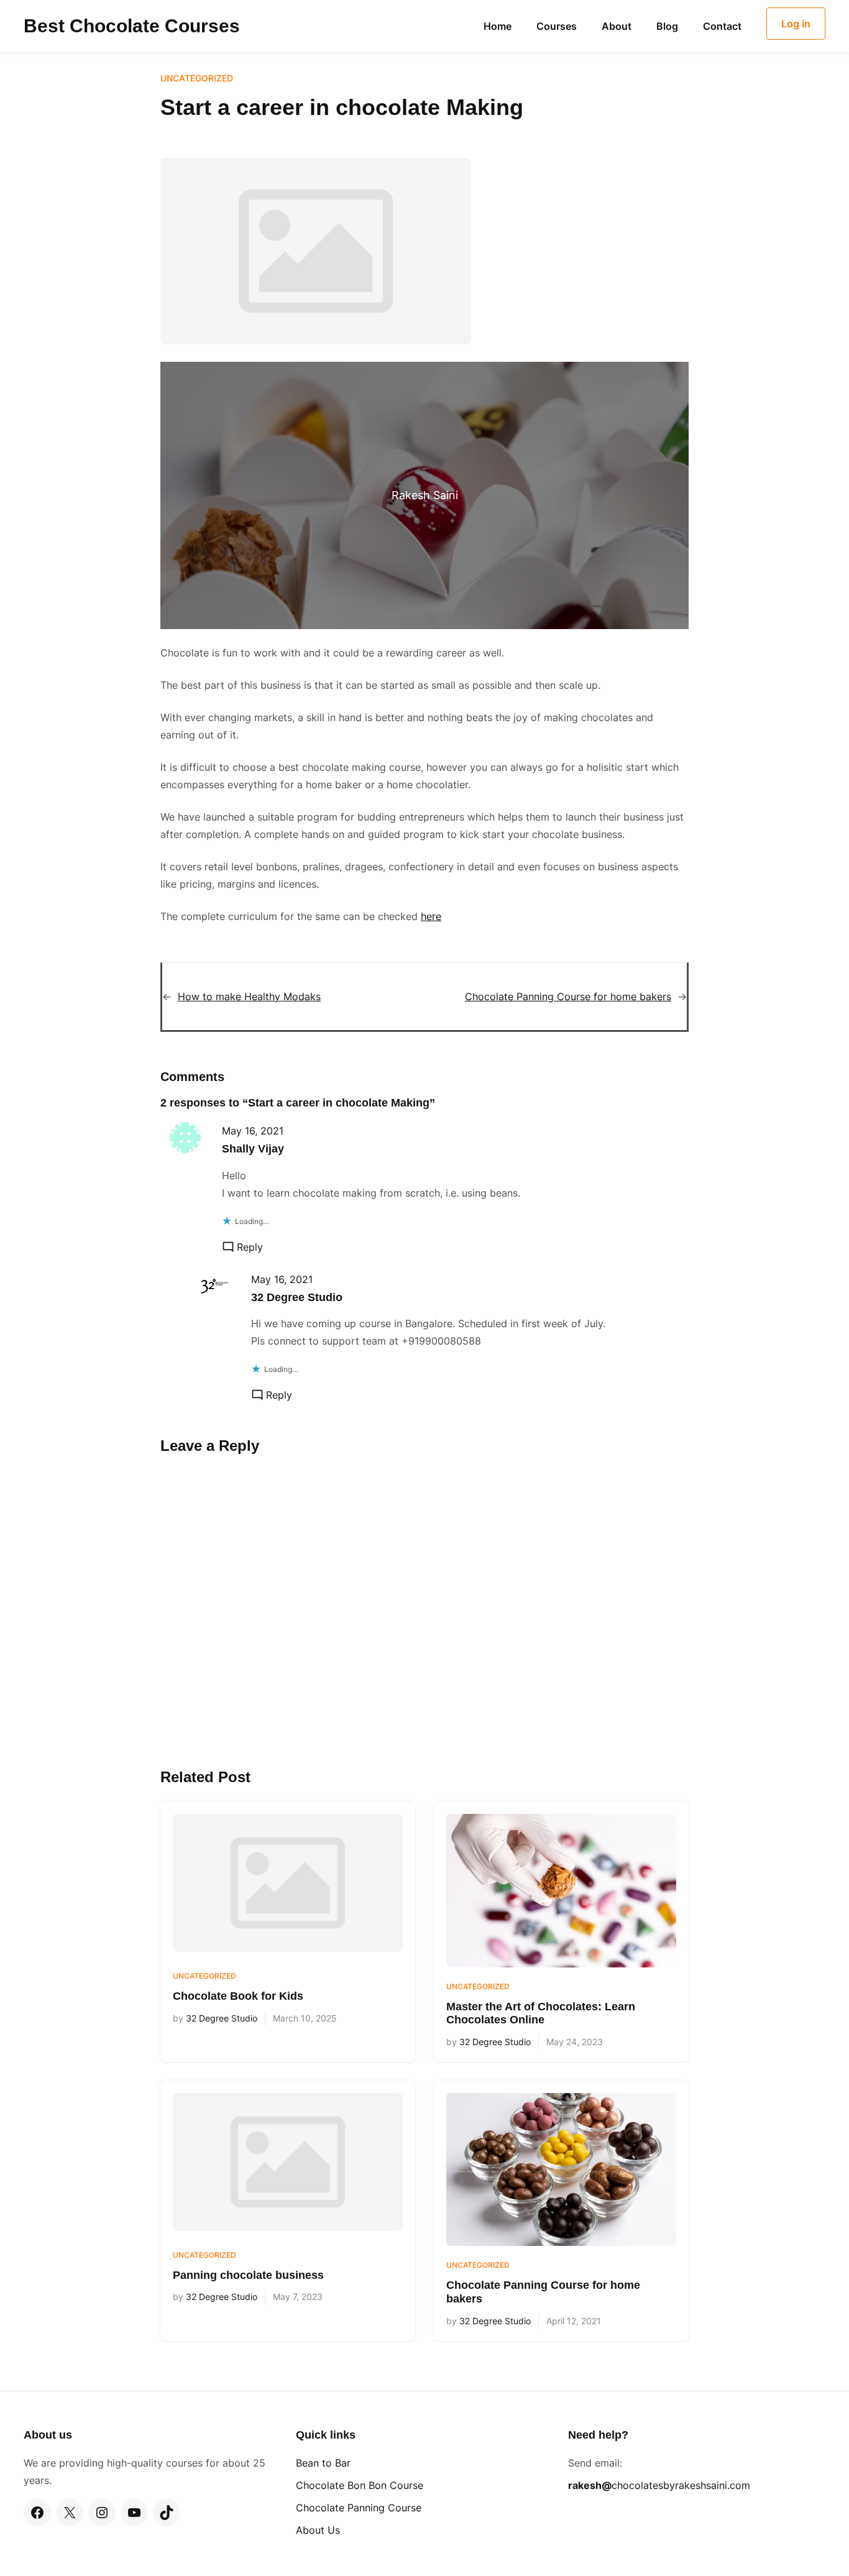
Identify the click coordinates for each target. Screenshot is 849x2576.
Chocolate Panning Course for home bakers (568, 996)
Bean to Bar (323, 2463)
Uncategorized (197, 78)
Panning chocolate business (248, 2275)
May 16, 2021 (253, 1131)
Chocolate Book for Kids (238, 1996)
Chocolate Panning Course (359, 2508)
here (431, 916)
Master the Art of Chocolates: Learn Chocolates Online (541, 2013)
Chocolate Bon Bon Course (360, 2485)
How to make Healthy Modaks (249, 996)
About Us (318, 2530)
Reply (250, 1247)
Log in (796, 24)
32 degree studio (297, 1297)
